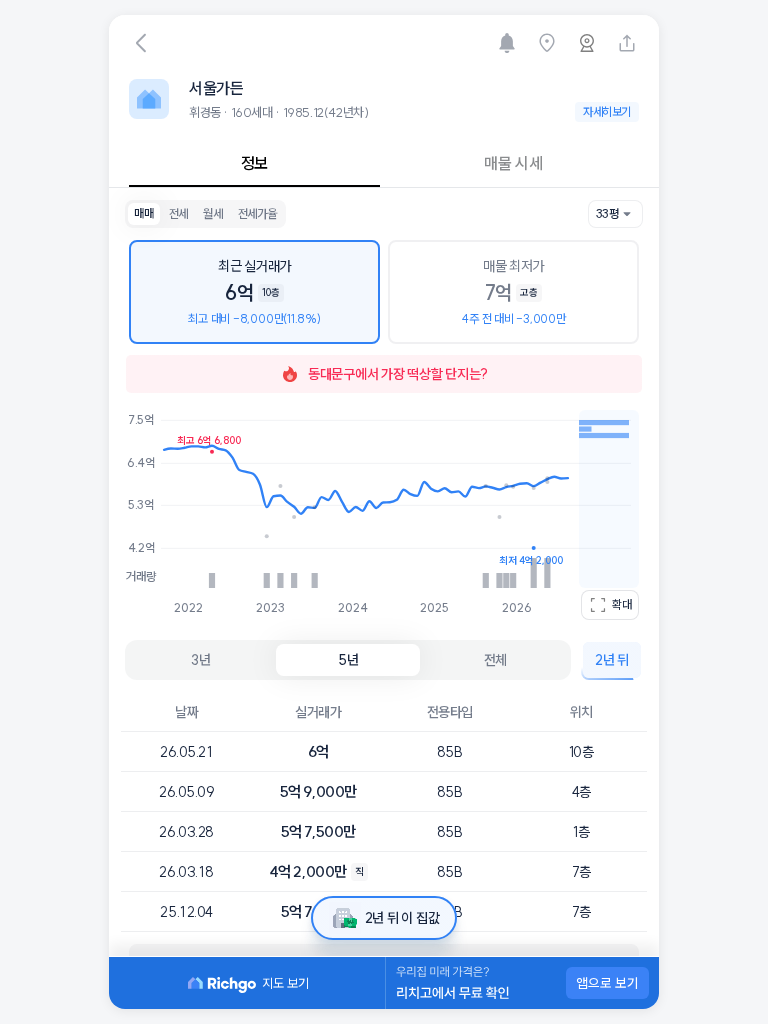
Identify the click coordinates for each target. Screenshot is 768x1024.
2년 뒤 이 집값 (402, 918)
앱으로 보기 (607, 983)
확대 (622, 604)
